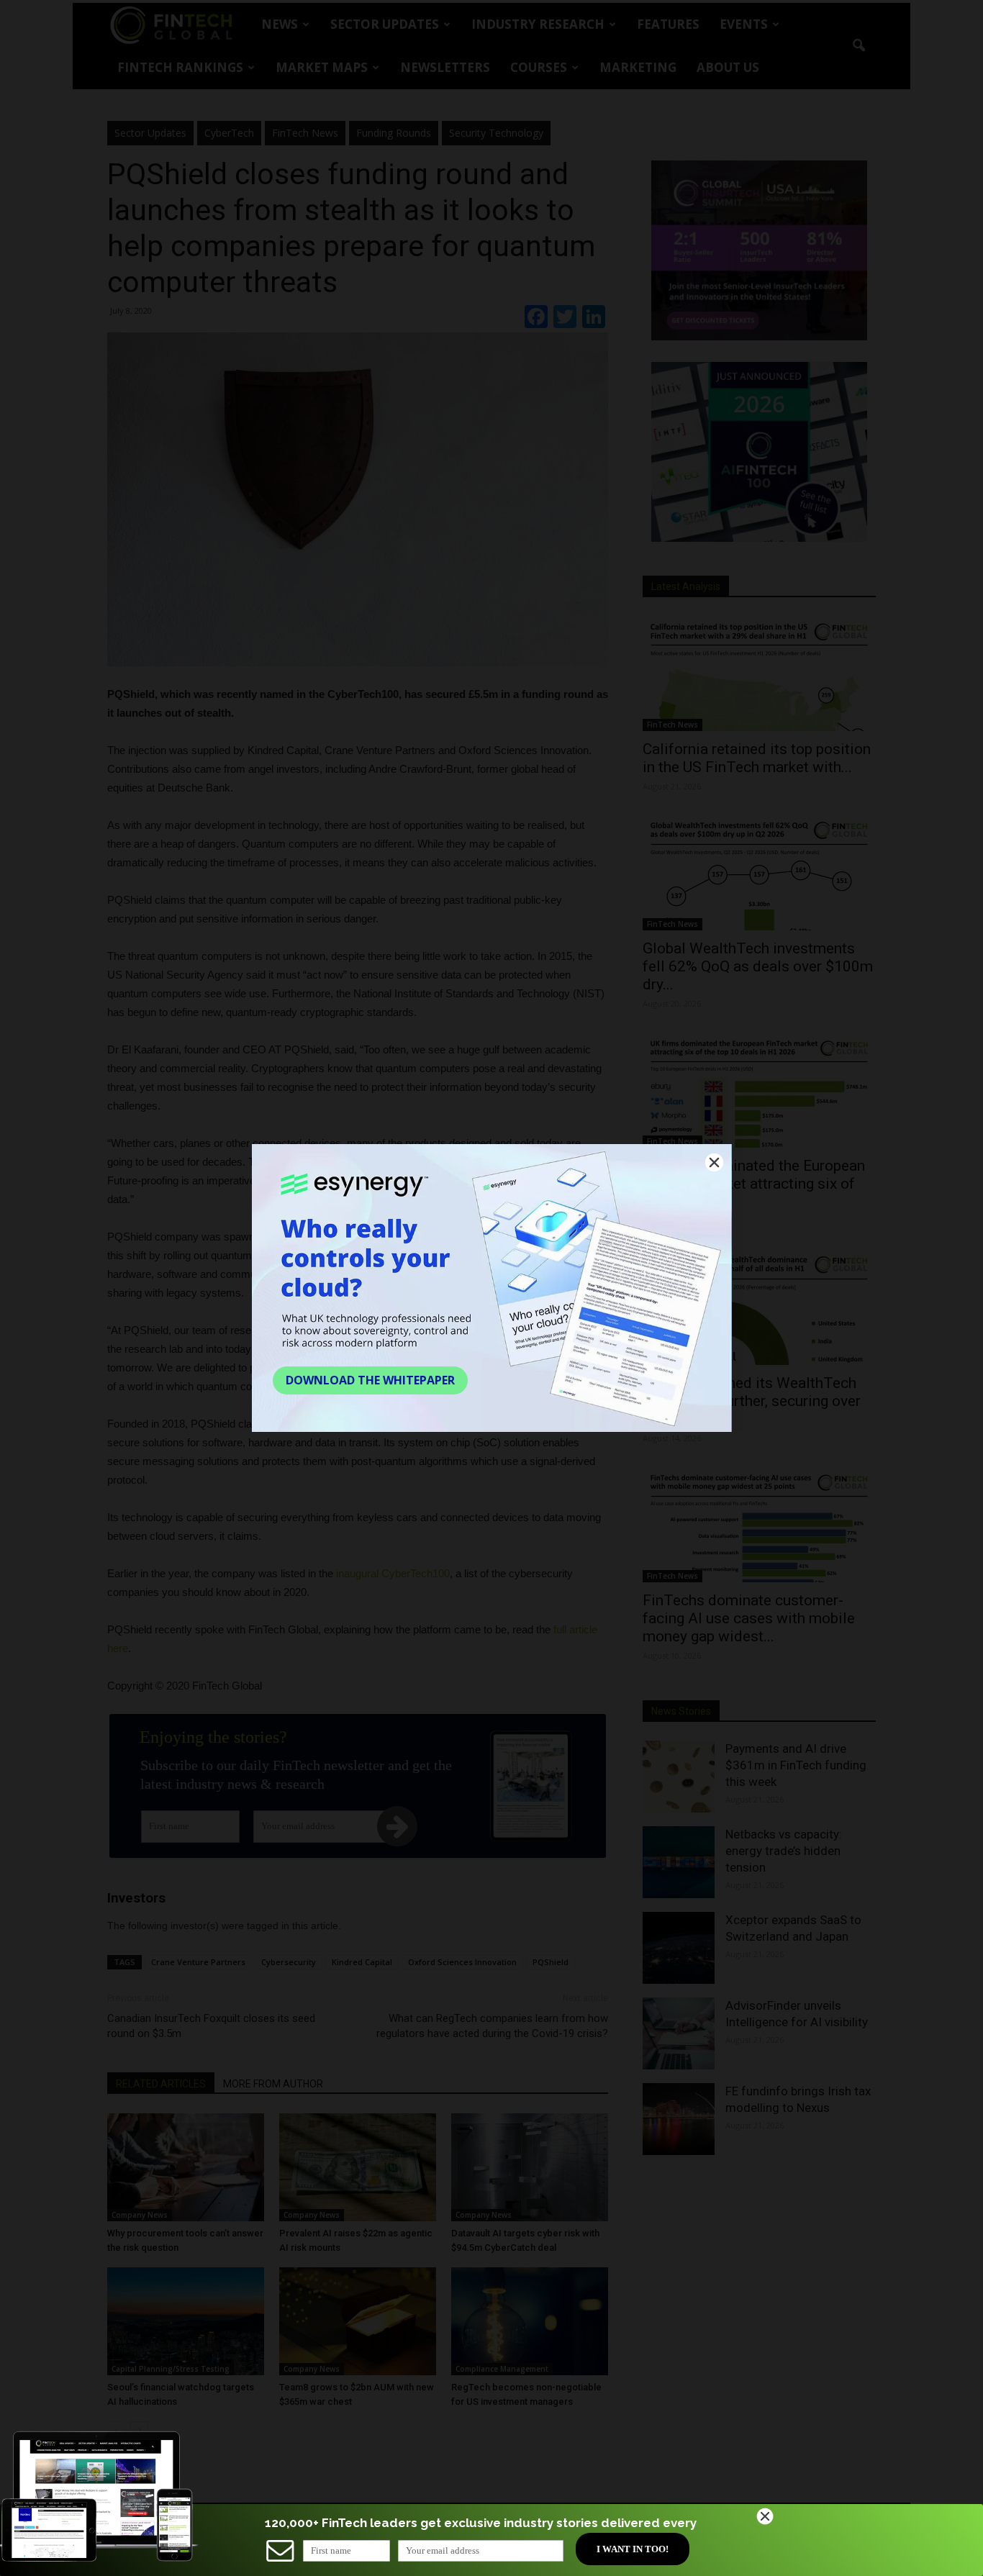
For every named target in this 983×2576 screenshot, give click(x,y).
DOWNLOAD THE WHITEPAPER (370, 1380)
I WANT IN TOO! (633, 2549)
